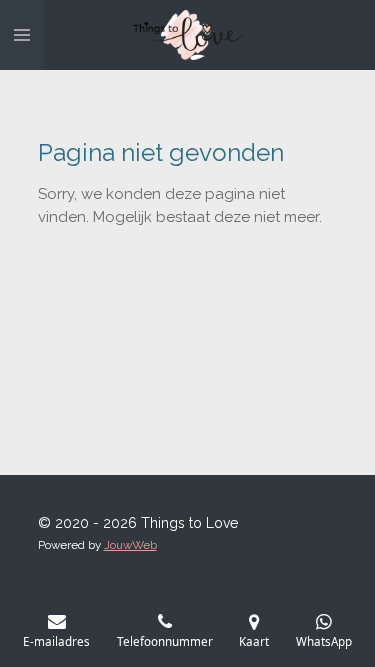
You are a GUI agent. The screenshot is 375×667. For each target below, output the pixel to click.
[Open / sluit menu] (22, 35)
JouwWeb (130, 545)
